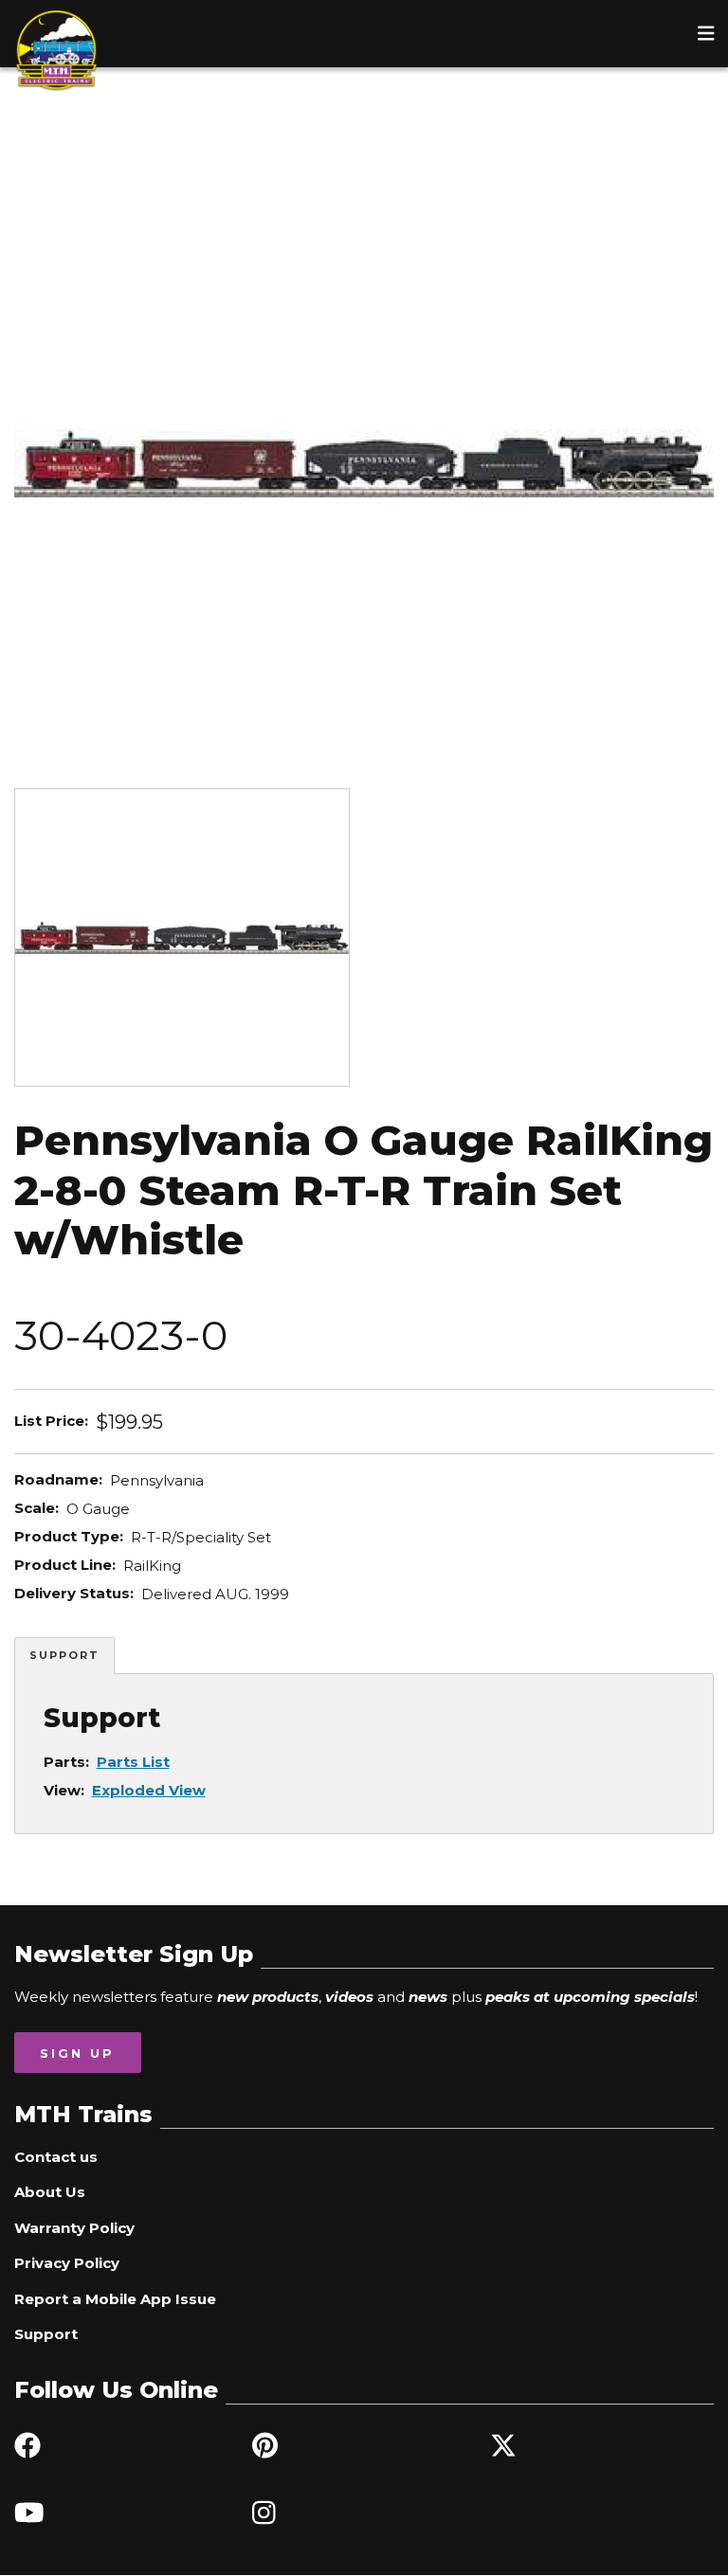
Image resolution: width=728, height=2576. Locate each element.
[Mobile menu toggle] (706, 33)
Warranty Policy (74, 2228)
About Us (50, 2192)
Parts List (133, 1762)
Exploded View (149, 1790)
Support (64, 1655)
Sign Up (77, 2053)
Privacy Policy (67, 2263)
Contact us (56, 2157)
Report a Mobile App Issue (115, 2299)
